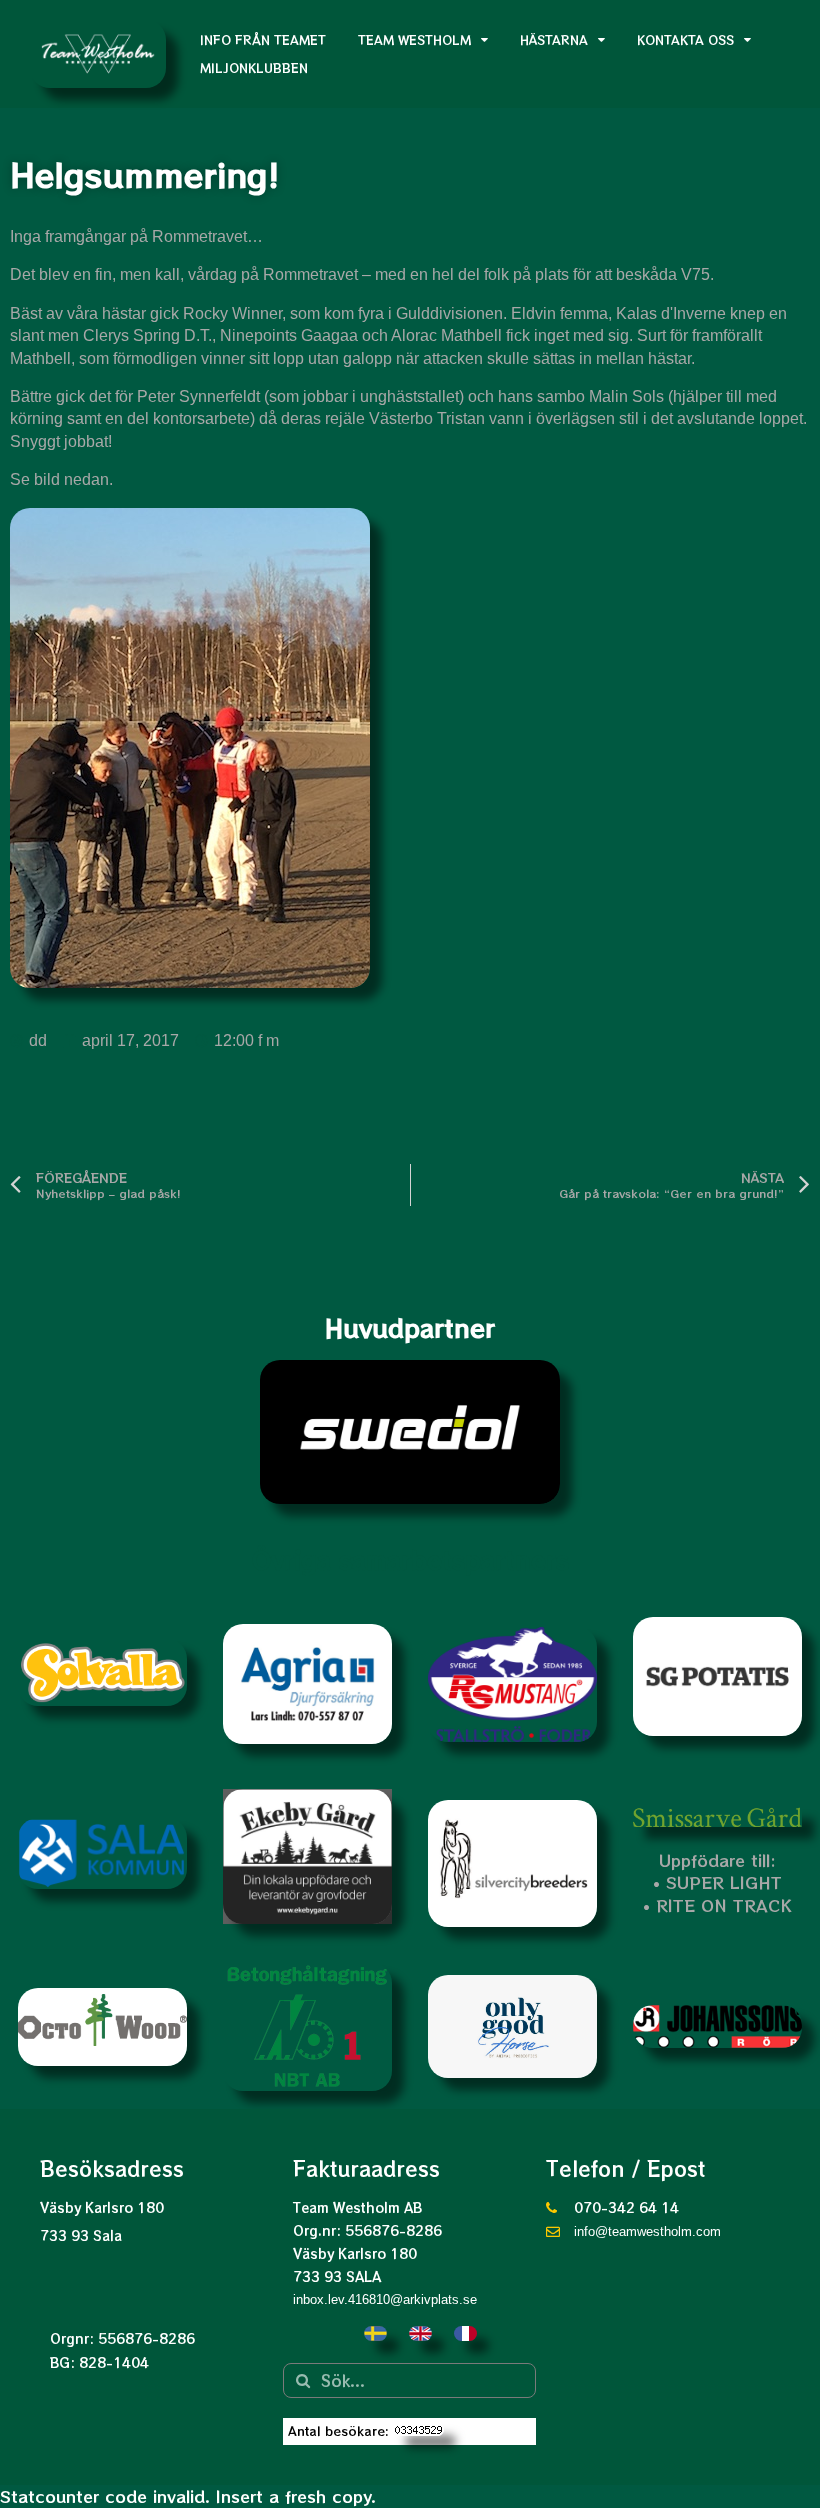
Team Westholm (414, 39)
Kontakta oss (685, 39)
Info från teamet (263, 39)
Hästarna (554, 39)
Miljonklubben (254, 67)
